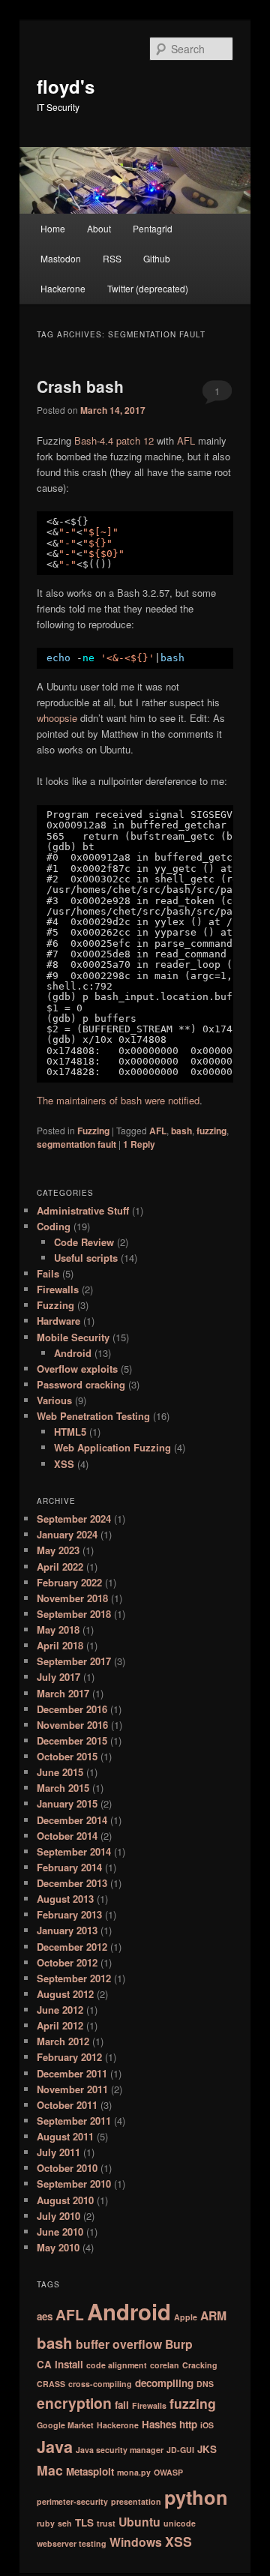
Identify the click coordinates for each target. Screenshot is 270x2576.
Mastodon (61, 258)
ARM (213, 2315)
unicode (180, 2523)
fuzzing (211, 1131)
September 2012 (74, 1978)
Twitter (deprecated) (148, 288)
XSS (64, 1464)
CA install (60, 2364)
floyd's (66, 86)
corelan (165, 2365)
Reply (139, 1144)
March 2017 (63, 1693)
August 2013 (65, 1899)
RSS (112, 258)
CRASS (51, 2384)
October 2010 (67, 2168)
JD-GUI (180, 2450)
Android (73, 1353)
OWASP (168, 2472)
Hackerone (63, 288)
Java (55, 2447)
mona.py (134, 2472)
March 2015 (63, 1788)
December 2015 (72, 1740)
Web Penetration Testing (93, 1416)
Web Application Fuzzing (112, 1447)
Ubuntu (139, 2522)
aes (45, 2316)
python (196, 2497)
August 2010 (65, 2200)
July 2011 (58, 2152)
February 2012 (69, 2057)
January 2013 (67, 1930)
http (188, 2424)
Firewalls (58, 1289)
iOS (207, 2425)
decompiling (164, 2383)
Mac (50, 2470)
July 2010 (58, 2216)
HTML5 (70, 1432)
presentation (136, 2501)
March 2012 (63, 2041)
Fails (48, 1273)
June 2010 (60, 2232)
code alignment (117, 2365)
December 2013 (72, 1883)
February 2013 (69, 1914)
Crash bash (80, 386)
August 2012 (65, 1994)
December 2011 (72, 2073)
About (99, 228)
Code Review (84, 1242)
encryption (74, 2403)
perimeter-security (72, 2501)
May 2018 (58, 1629)
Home (53, 228)
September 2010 (74, 2184)
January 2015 (67, 1803)
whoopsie (57, 718)
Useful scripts (86, 1258)
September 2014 (74, 1851)
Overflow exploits (77, 1369)
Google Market (65, 2425)
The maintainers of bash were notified (118, 1100)
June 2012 (60, 2010)
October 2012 (67, 1962)
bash (181, 1131)
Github (157, 258)
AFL (186, 440)
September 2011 (74, 2121)
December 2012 (72, 1947)
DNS (205, 2384)
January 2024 (67, 1534)
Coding (54, 1226)
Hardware (58, 1321)
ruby (46, 2523)
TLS (84, 2522)
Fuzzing (93, 1131)
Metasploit (90, 2471)
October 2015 (67, 1756)
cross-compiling (100, 2384)
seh (65, 2523)
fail (122, 2405)
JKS (207, 2449)
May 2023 (58, 1550)
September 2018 (74, 1614)
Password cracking (81, 1384)
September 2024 (74, 1519)
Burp (179, 2344)
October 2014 (67, 1836)
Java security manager (120, 2450)
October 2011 (67, 2105)
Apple (186, 2317)
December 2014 (72, 1820)
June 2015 (60, 1772)
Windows (136, 2542)
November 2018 (72, 1598)
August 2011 (65, 2136)
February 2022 (69, 1582)
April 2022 (60, 1567)
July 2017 (58, 1677)
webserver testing (72, 2543)
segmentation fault (76, 1144)
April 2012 (60, 2025)
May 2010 (58, 2247)
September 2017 (74, 1661)
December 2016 (72, 1709)
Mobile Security (73, 1337)
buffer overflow (119, 2344)
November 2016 (72, 1725)
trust (106, 2523)
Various (54, 1400)
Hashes (159, 2424)
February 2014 (69, 1867)
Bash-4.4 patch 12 (114, 440)
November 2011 (72, 2089)
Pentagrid (153, 228)
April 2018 (60, 1645)
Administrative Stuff (83, 1210)
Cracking (200, 2365)
